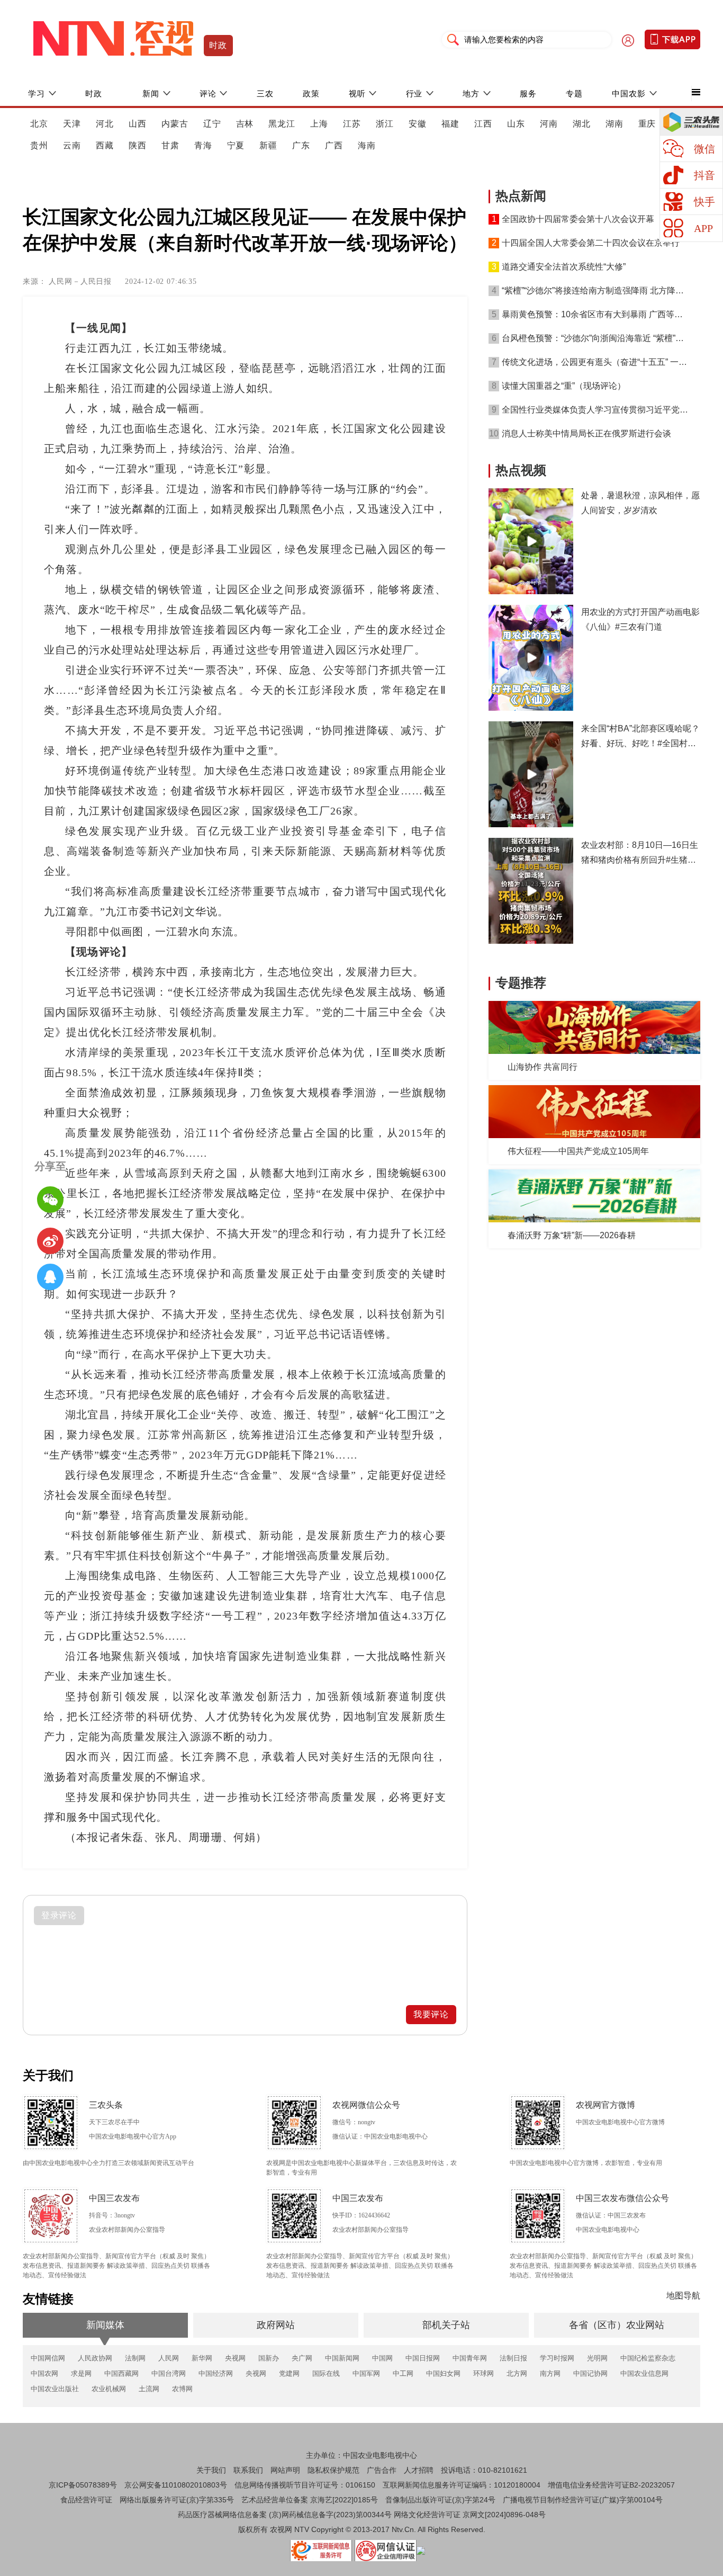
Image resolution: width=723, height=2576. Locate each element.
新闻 (151, 93)
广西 (334, 145)
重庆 (647, 124)
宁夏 (236, 145)
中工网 (403, 2373)
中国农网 (44, 2373)
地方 (471, 93)
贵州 (39, 145)
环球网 (483, 2373)
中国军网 (366, 2373)
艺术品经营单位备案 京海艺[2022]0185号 (310, 2500)
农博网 (182, 2389)
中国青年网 (470, 2358)
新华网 (202, 2358)
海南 (367, 145)
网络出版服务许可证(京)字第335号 (177, 2500)
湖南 (614, 124)
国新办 (269, 2358)
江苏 (352, 124)
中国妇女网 (443, 2373)
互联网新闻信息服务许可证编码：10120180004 (462, 2485)
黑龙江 (282, 124)
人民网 (169, 2358)
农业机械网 (109, 2389)
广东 (301, 145)
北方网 (517, 2373)
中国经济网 (216, 2373)
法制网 (135, 2358)
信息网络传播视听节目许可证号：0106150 (305, 2485)
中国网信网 (48, 2358)
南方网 (550, 2373)
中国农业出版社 (55, 2389)
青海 (203, 145)
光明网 (597, 2358)
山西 (138, 124)
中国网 (382, 2358)
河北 (105, 124)
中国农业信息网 (644, 2373)
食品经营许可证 (86, 2500)
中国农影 (629, 93)
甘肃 (170, 145)
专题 (574, 93)
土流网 (149, 2389)
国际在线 (326, 2373)
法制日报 (513, 2358)
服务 (528, 93)
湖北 (582, 124)
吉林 (245, 124)
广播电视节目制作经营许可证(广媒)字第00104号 (583, 2500)
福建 (450, 124)
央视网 (235, 2358)
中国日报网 (423, 2358)
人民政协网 (95, 2358)
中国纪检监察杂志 (648, 2358)
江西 (483, 124)
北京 (39, 124)
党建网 (289, 2373)
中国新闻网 (342, 2358)
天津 (72, 124)
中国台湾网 (169, 2373)
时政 (218, 45)
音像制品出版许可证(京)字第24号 (440, 2500)
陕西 (138, 145)
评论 (208, 93)
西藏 (105, 145)
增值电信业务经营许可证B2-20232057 (611, 2485)
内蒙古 (175, 124)
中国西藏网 (121, 2373)
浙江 (385, 124)
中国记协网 (590, 2373)
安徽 (418, 124)
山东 (516, 124)
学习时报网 (557, 2358)
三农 (265, 93)
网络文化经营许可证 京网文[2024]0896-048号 (470, 2515)
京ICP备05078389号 (83, 2485)
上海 (319, 124)
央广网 (302, 2358)
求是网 (81, 2373)
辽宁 (212, 124)
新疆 (268, 145)
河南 (549, 124)
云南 (72, 145)
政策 (311, 93)
